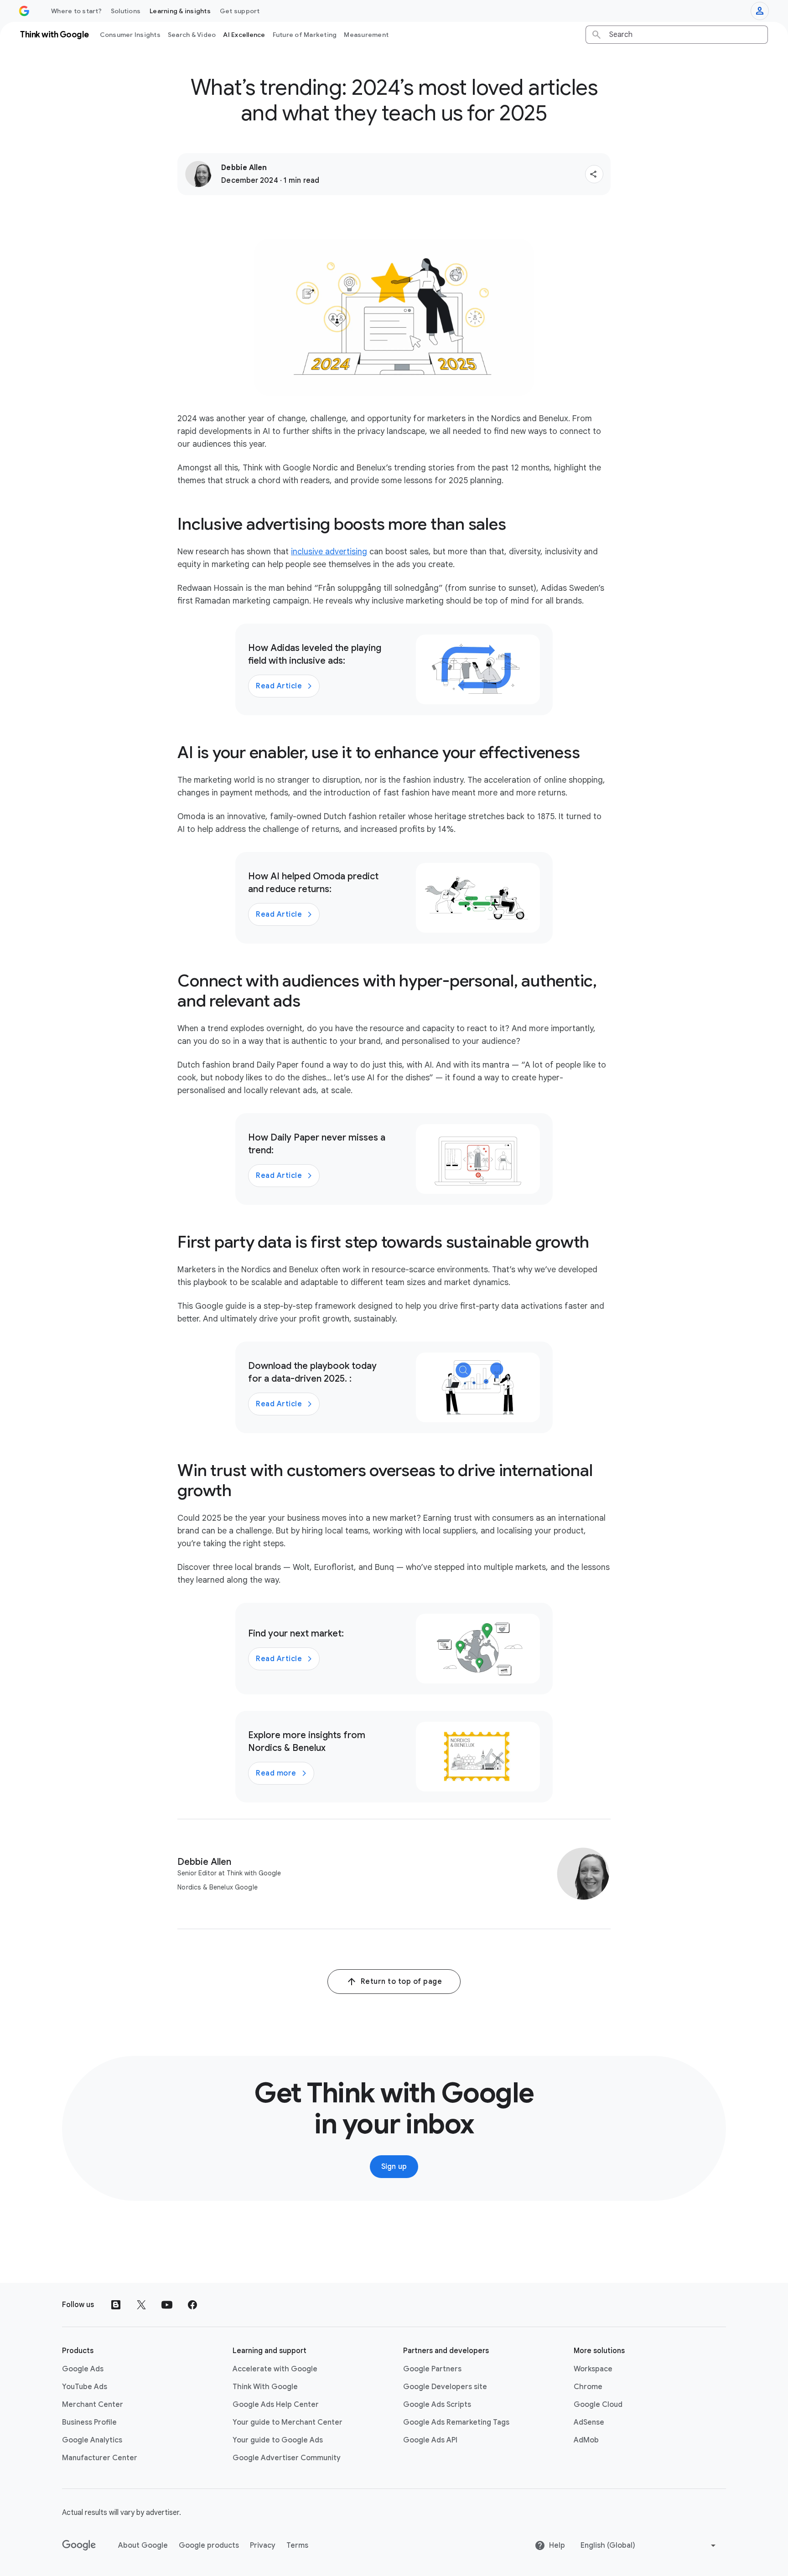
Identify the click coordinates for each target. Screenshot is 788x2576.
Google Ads (83, 2369)
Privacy (263, 2545)
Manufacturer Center (100, 2458)
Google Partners (432, 2369)
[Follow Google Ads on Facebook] (192, 2305)
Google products (209, 2545)
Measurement (366, 35)
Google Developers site (445, 2387)
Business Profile (89, 2422)
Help (557, 2545)
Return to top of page (402, 1982)
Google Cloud (598, 2405)
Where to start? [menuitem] (76, 11)
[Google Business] (24, 11)
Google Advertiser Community (287, 2458)
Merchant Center (93, 2405)
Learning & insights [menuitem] (180, 11)
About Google (143, 2545)
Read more (276, 1773)
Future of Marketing (305, 35)
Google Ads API (430, 2440)
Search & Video (192, 35)
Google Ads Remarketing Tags (456, 2422)
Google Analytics (92, 2440)
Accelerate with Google (275, 2369)
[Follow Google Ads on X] (141, 2305)
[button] (594, 174)
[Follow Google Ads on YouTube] (167, 2305)
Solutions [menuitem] (126, 11)
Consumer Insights (130, 35)
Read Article (279, 686)
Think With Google (265, 2387)
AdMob (586, 2440)
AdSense (589, 2422)
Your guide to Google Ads (278, 2440)
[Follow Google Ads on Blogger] (116, 2305)
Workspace (593, 2369)
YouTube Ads (85, 2387)
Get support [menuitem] (240, 11)
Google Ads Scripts (437, 2405)
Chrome (588, 2387)
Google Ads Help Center (276, 2405)
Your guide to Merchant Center (288, 2422)
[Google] (79, 2545)
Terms (297, 2545)
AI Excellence (244, 35)
